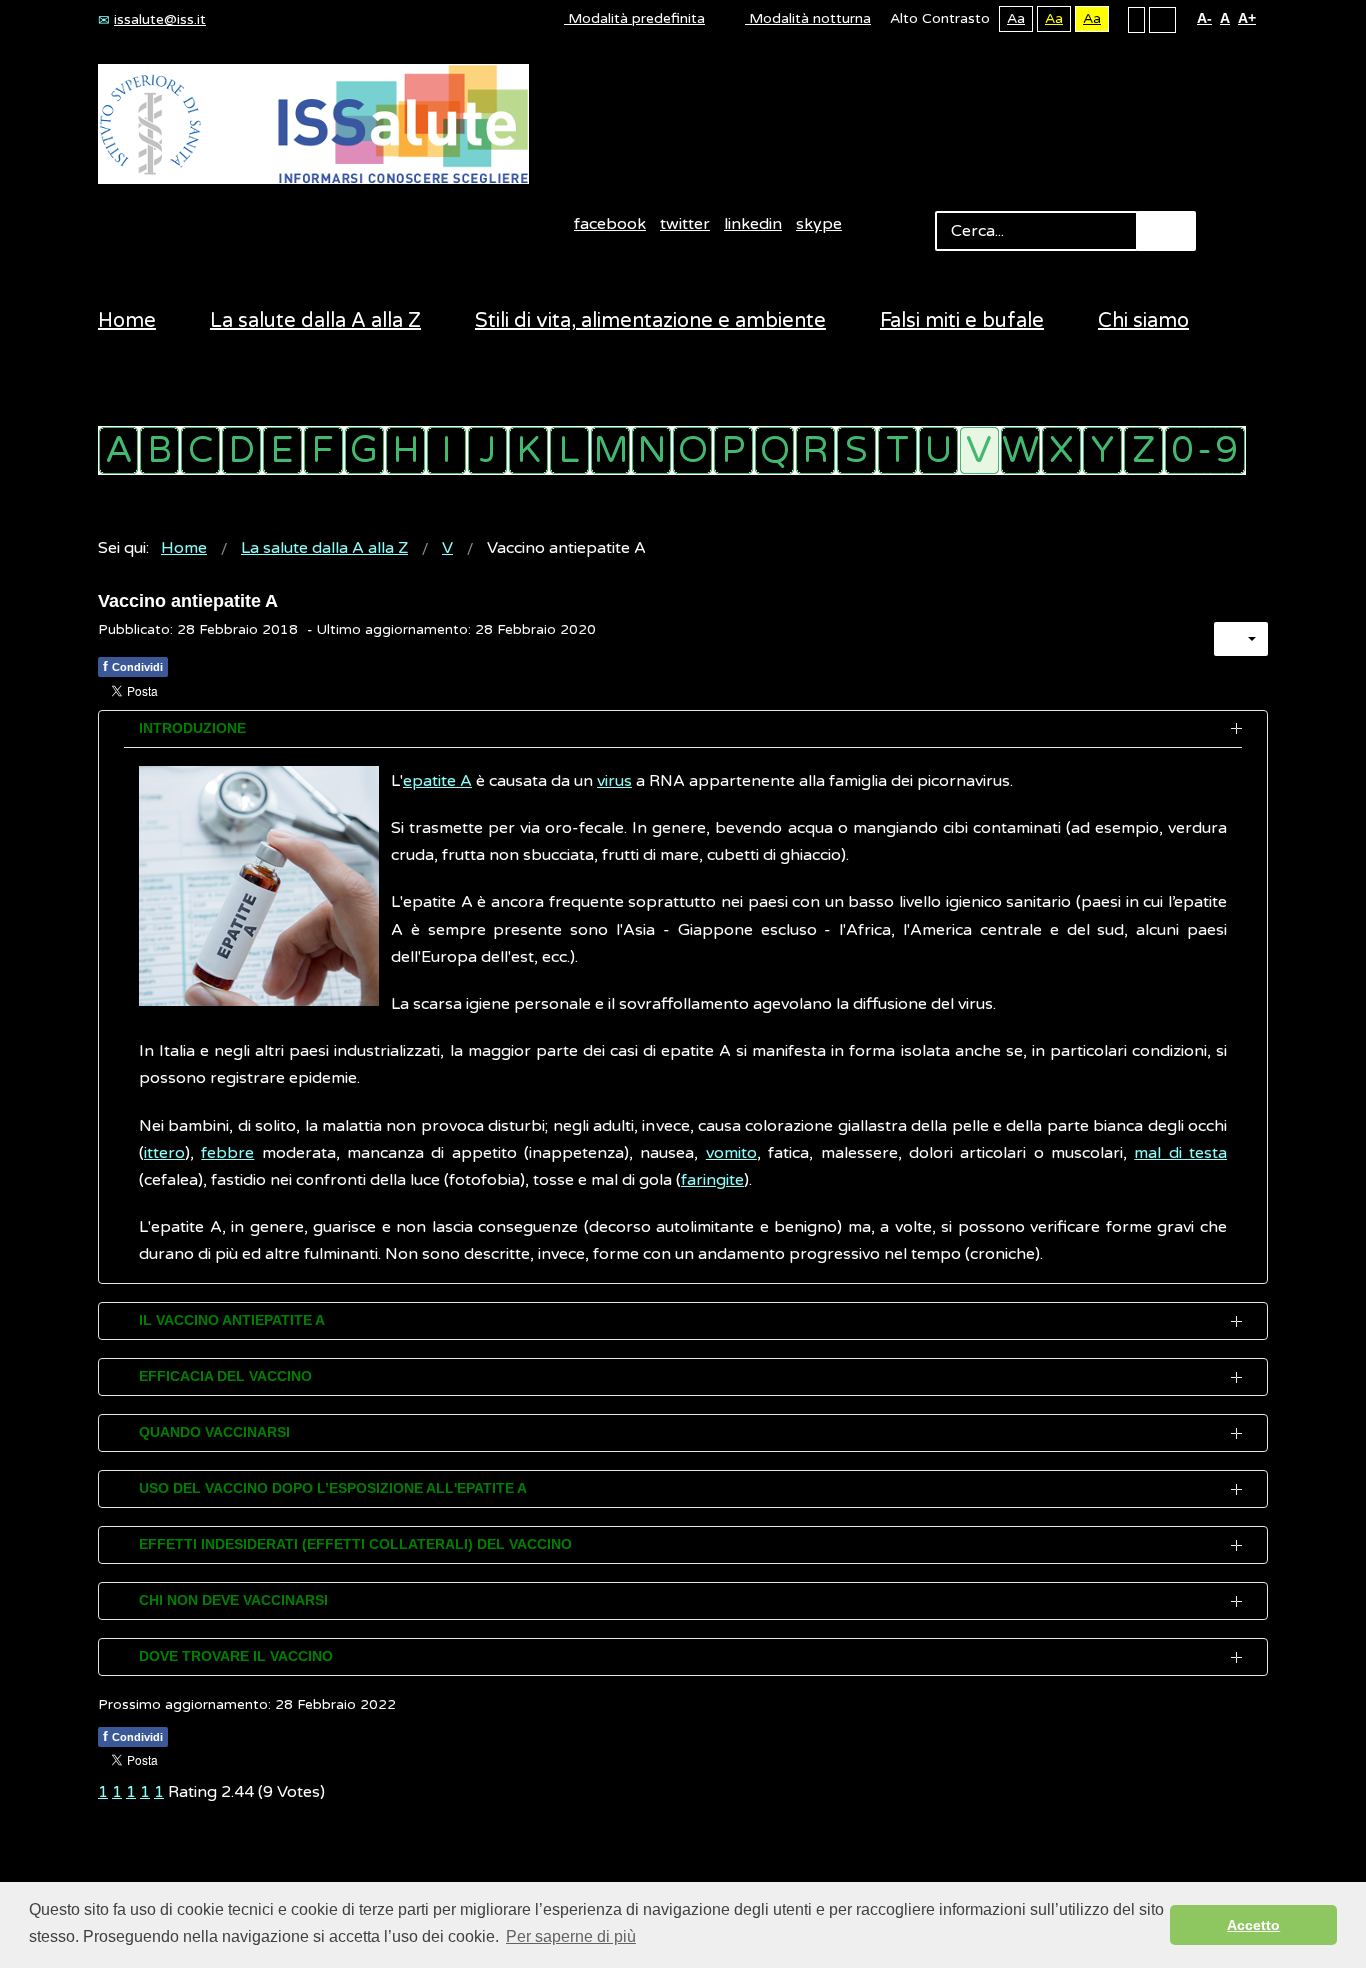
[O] (692, 450)
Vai (1166, 231)
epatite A (437, 781)
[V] (979, 450)
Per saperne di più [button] (571, 1936)
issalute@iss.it (160, 19)
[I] (446, 450)
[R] (815, 450)
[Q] (774, 450)
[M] (610, 450)
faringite (712, 1180)
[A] (118, 450)
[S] (856, 450)
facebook (610, 224)
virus (614, 781)
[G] (364, 450)
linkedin (753, 224)
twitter (685, 224)
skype (819, 224)
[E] (282, 450)
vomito (731, 1153)
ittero (164, 1153)
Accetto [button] (1253, 1925)
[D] (241, 450)
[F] (323, 450)
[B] (159, 450)
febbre (227, 1153)
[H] (405, 450)
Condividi (133, 666)
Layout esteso (1162, 19)
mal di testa (1180, 1153)
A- (1204, 18)
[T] (897, 450)
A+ (1247, 18)
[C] (200, 450)
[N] (651, 450)
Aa (1016, 18)
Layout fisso (1136, 19)
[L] (569, 450)
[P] (733, 450)
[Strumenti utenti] (1241, 639)
